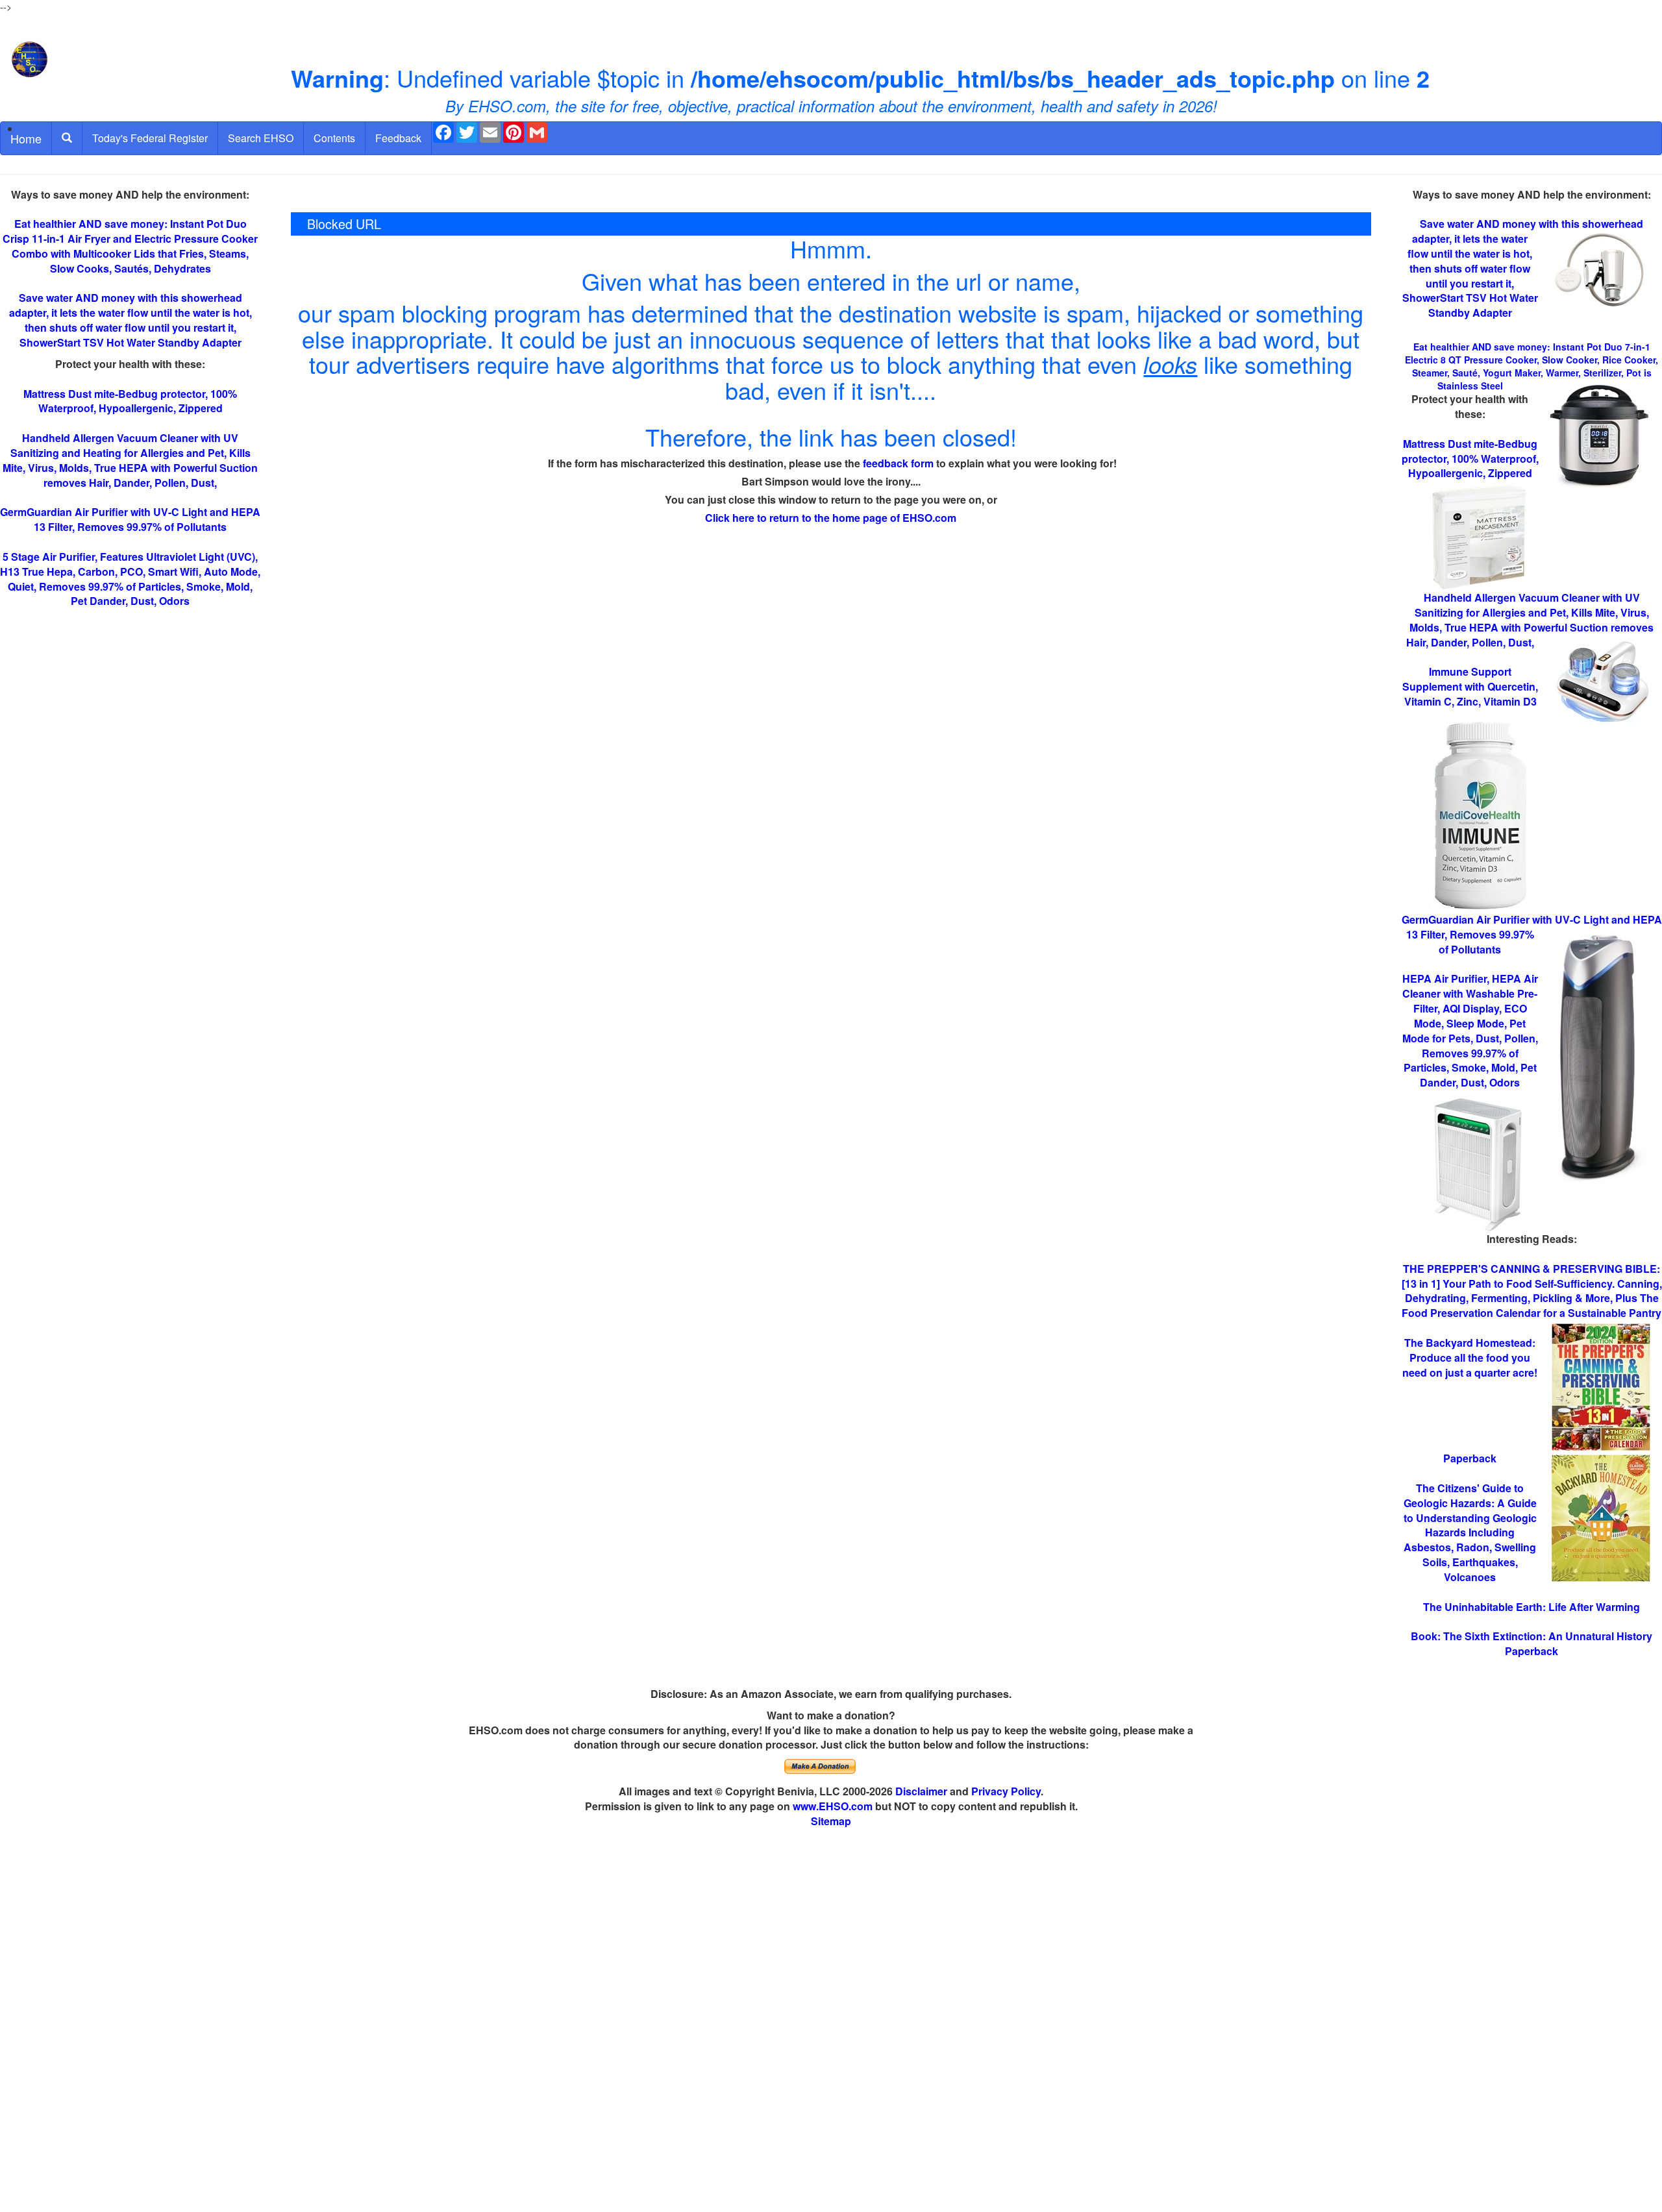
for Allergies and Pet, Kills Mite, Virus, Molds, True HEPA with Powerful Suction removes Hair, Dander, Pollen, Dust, (1530, 620)
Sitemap (831, 1821)
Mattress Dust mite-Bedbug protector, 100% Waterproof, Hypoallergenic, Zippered (130, 401)
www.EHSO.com (833, 1806)
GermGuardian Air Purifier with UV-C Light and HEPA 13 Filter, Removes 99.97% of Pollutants (130, 519)
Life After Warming (1532, 1607)
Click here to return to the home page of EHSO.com (831, 518)
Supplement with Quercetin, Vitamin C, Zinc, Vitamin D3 (1470, 686)
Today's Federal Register (150, 138)
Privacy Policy (1006, 1791)
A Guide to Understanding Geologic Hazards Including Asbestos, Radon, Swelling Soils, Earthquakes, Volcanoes (1470, 1532)
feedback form (898, 463)
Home (26, 138)
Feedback (398, 138)
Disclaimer (921, 1791)
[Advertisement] (831, 2021)
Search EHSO (261, 138)
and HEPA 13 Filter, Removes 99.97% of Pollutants (1532, 934)
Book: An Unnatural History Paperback (1532, 1643)
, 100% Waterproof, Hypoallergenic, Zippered (1470, 459)
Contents (334, 138)
